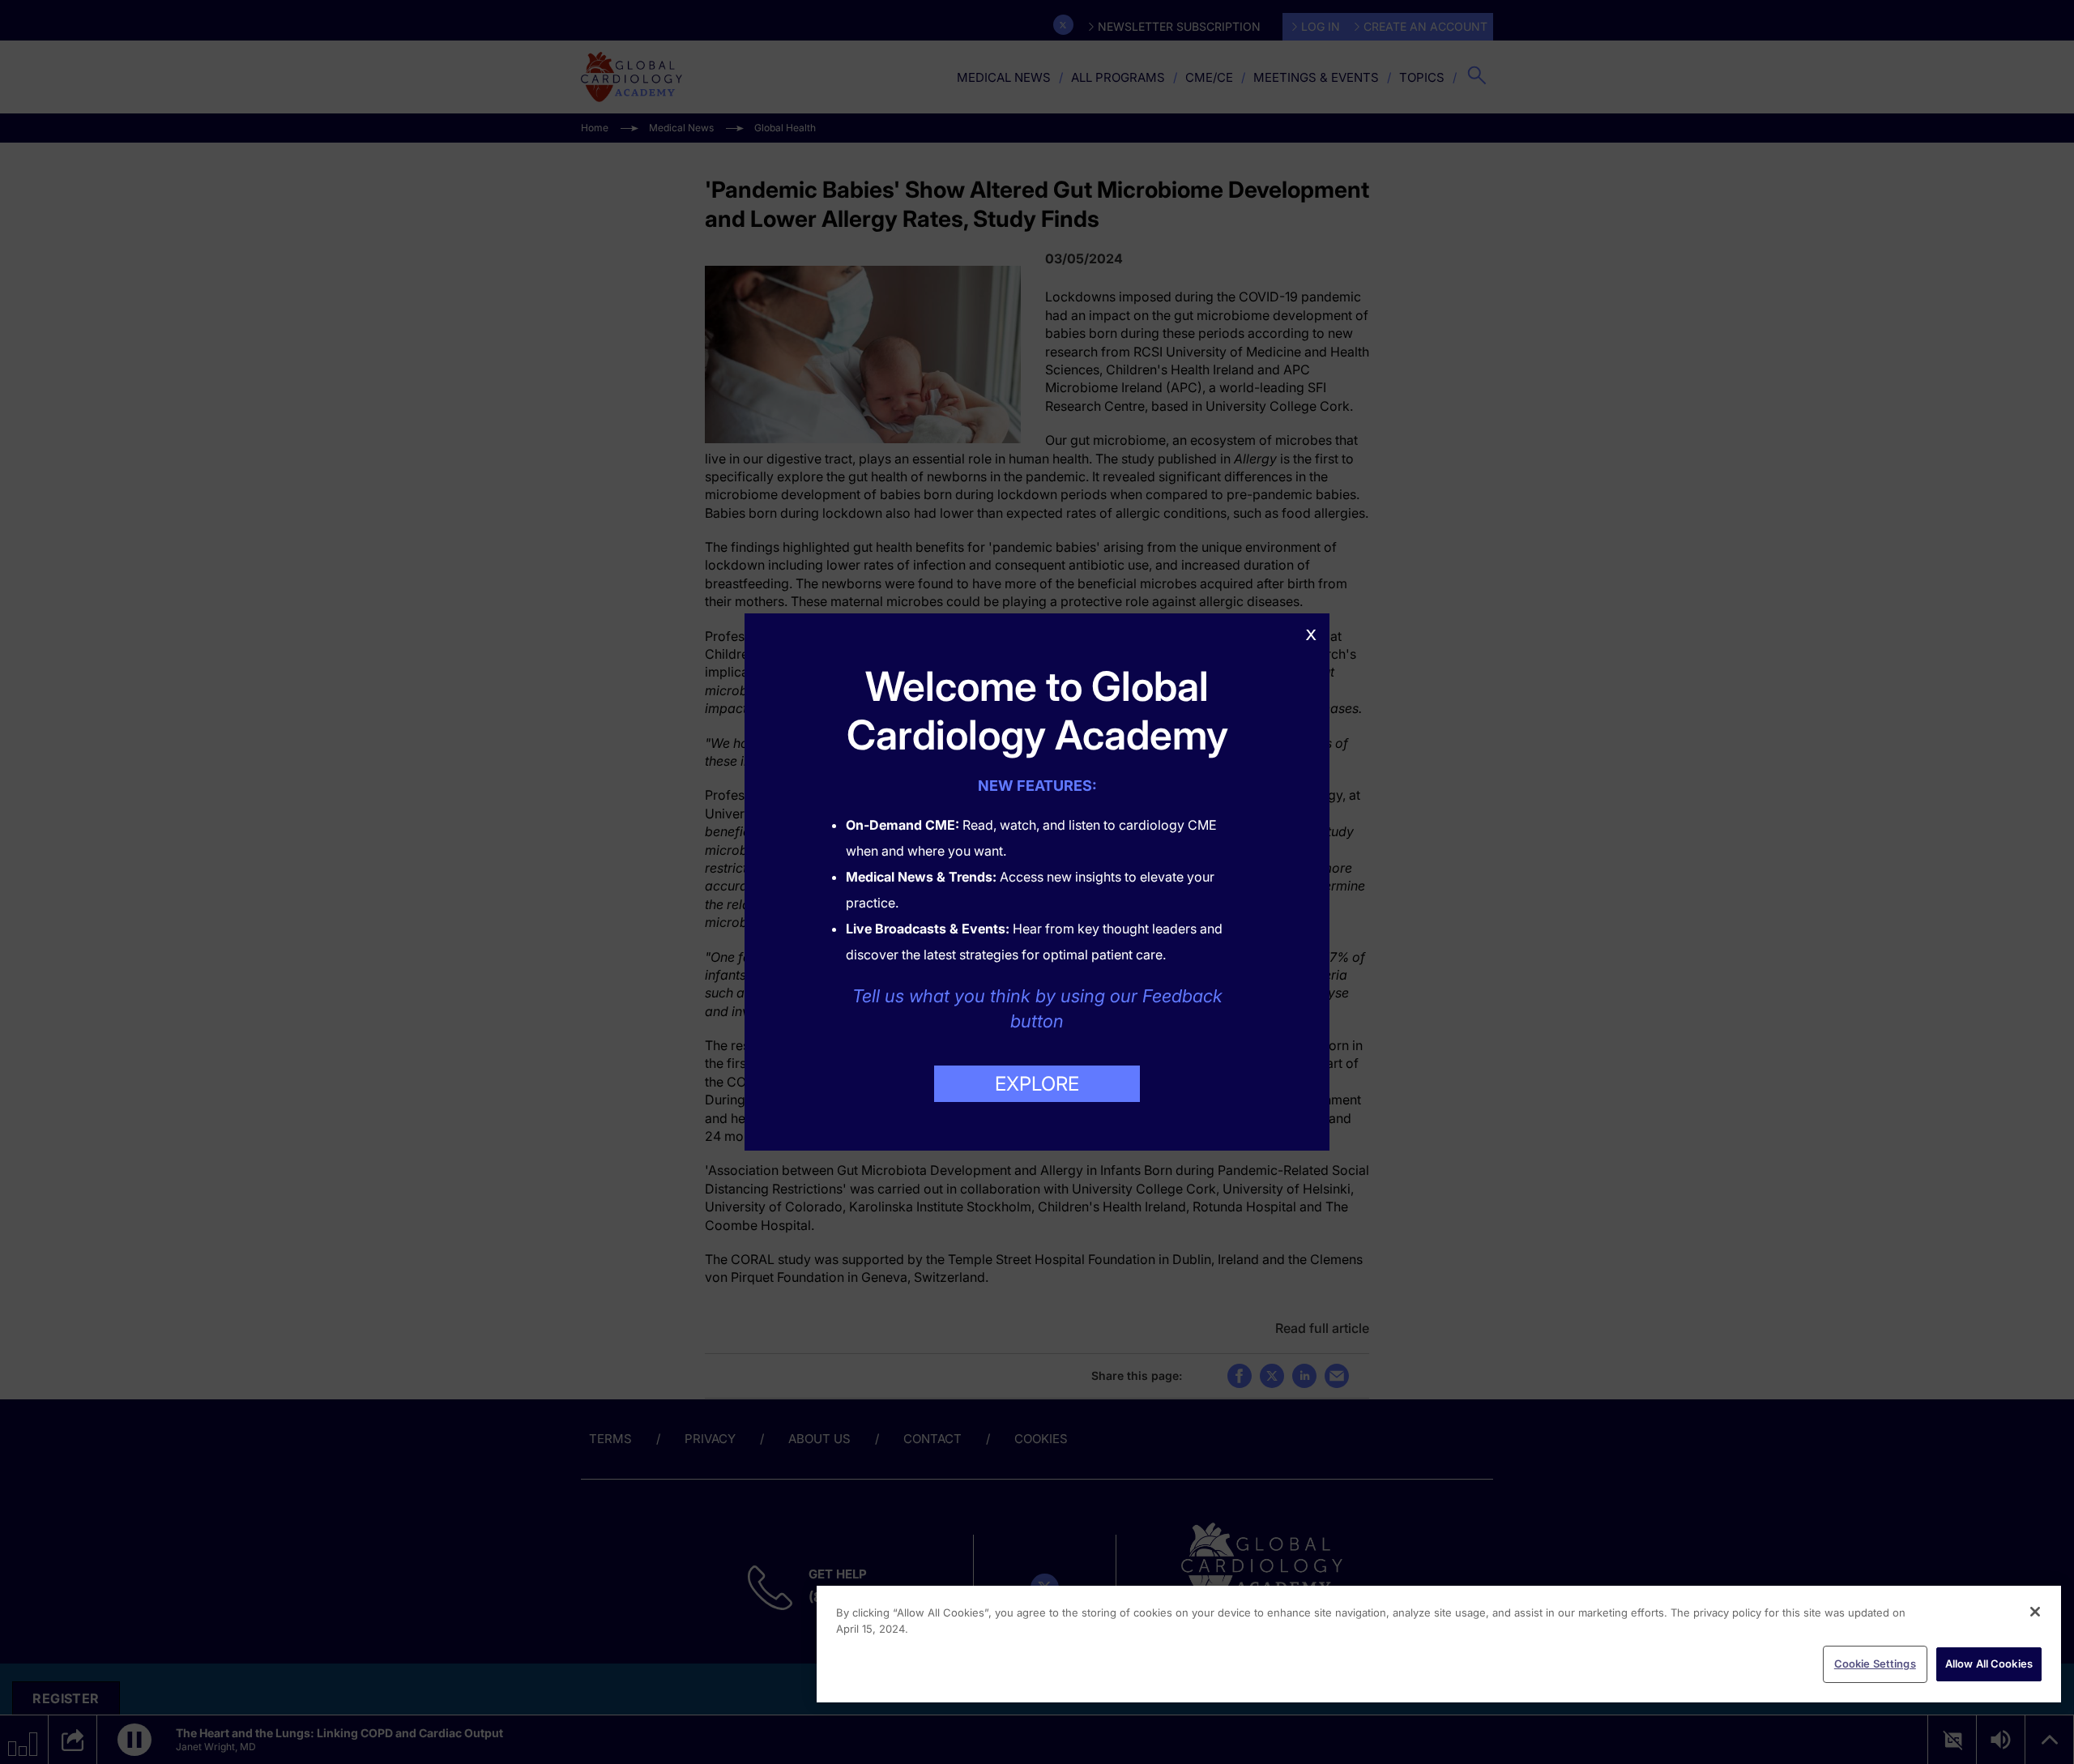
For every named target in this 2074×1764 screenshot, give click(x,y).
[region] (1439, 1644)
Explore (1037, 1084)
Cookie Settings (1875, 1664)
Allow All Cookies (1989, 1664)
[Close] (2035, 1612)
